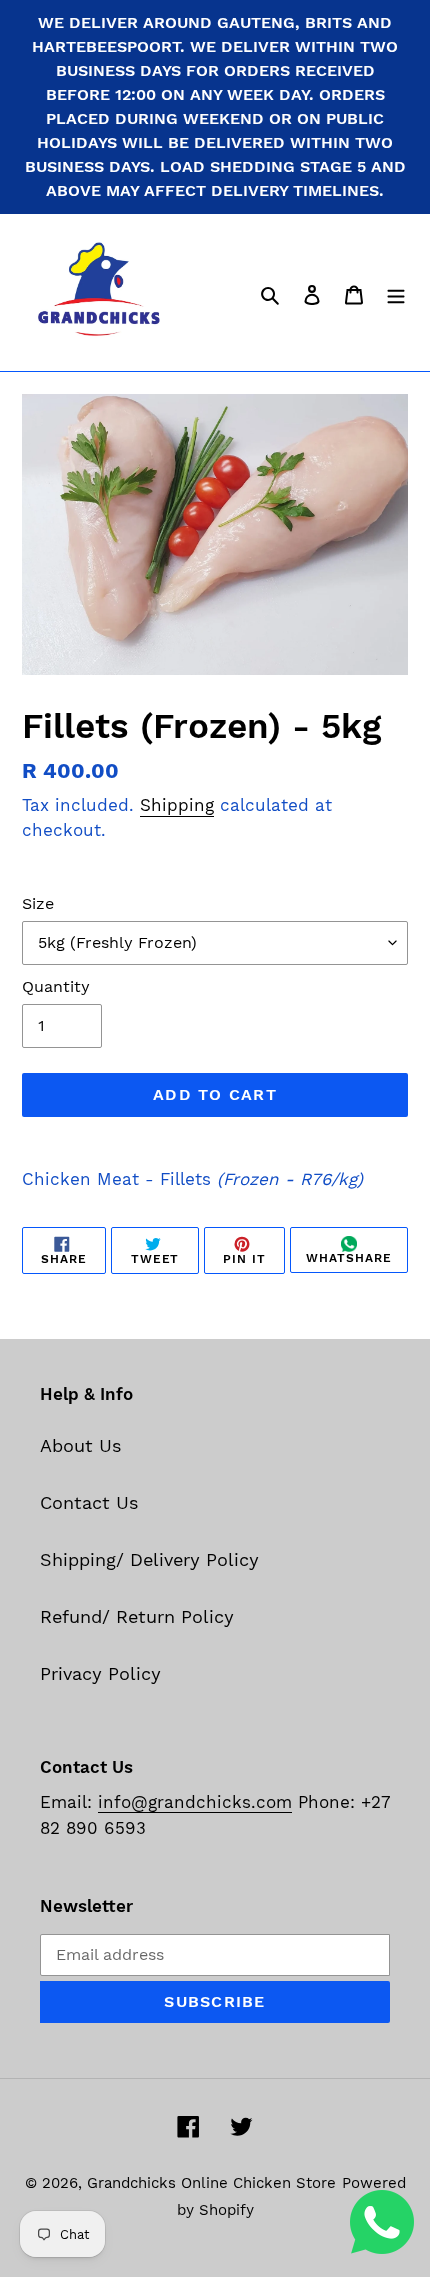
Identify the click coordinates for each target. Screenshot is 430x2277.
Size (38, 903)
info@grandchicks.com (195, 1802)
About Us (80, 1445)
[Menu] (396, 292)
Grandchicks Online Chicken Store (211, 2183)
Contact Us (89, 1502)
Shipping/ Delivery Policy (149, 1559)
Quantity (56, 986)
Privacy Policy (100, 1673)
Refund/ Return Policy (137, 1616)
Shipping (177, 805)
